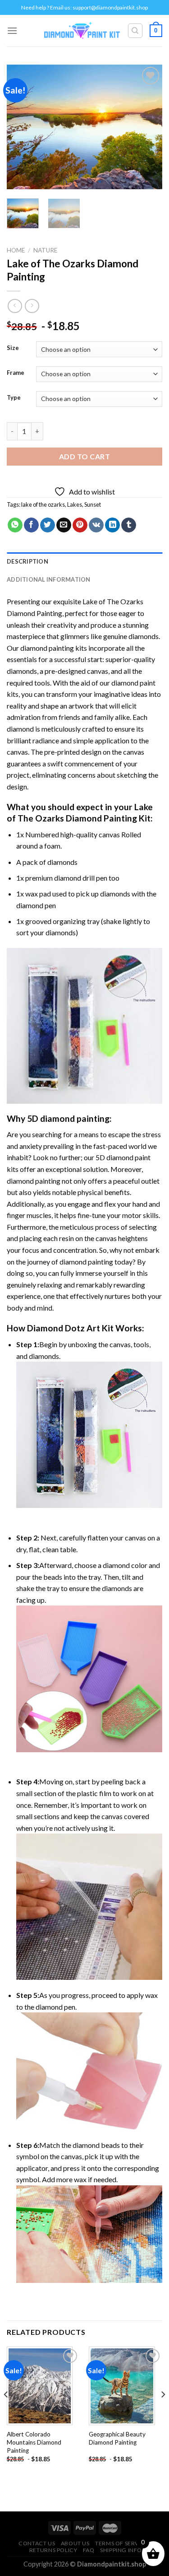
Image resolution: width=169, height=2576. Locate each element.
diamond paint (133, 683)
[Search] (135, 31)
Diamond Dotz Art (64, 1328)
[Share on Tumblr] (129, 525)
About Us (75, 2543)
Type (14, 398)
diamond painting (47, 648)
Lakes (75, 504)
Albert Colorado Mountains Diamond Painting (34, 2442)
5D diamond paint (123, 1157)
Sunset (93, 504)
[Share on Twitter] (48, 525)
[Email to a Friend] (64, 525)
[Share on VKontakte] (96, 525)
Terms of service (122, 2543)
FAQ (89, 2550)
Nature (45, 250)
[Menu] (12, 30)
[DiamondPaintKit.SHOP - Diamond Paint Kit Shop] (82, 31)
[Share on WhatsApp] (15, 525)
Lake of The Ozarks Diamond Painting (80, 812)
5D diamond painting (68, 1118)
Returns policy (53, 2550)
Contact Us (37, 2543)
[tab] (84, 561)
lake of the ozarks (43, 504)
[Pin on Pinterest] (80, 525)
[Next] (148, 127)
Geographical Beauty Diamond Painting (117, 2438)
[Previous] (21, 127)
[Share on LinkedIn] (112, 525)
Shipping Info (121, 2550)
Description (27, 561)
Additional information (49, 579)
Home (16, 250)
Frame (16, 373)
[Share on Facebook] (31, 525)
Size (13, 348)
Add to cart (84, 456)
